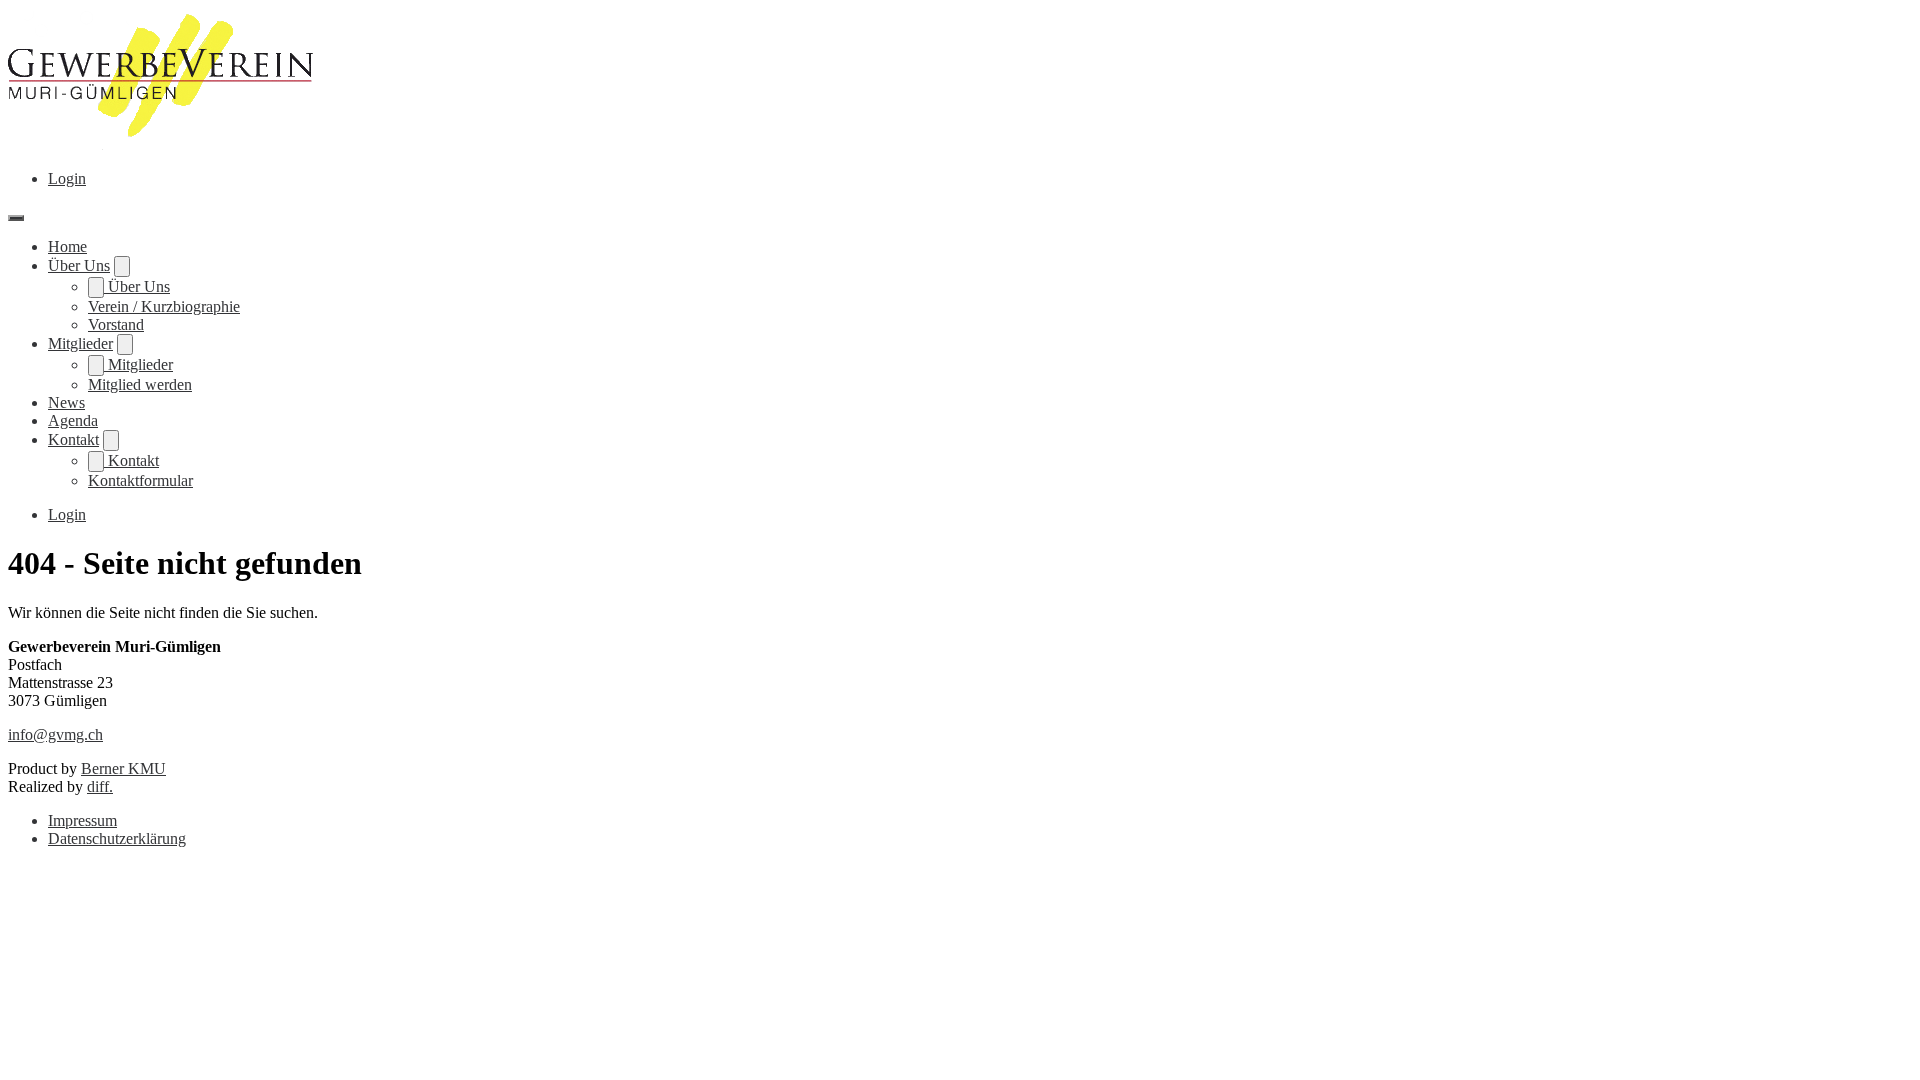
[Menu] (16, 218)
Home (67, 246)
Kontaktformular (140, 480)
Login (67, 178)
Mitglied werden (140, 384)
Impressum (82, 820)
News (66, 402)
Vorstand (116, 324)
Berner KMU (123, 768)
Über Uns (79, 265)
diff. (100, 786)
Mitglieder (80, 343)
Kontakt (73, 439)
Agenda (73, 420)
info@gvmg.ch (55, 734)
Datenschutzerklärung (117, 838)
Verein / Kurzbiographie (164, 306)
